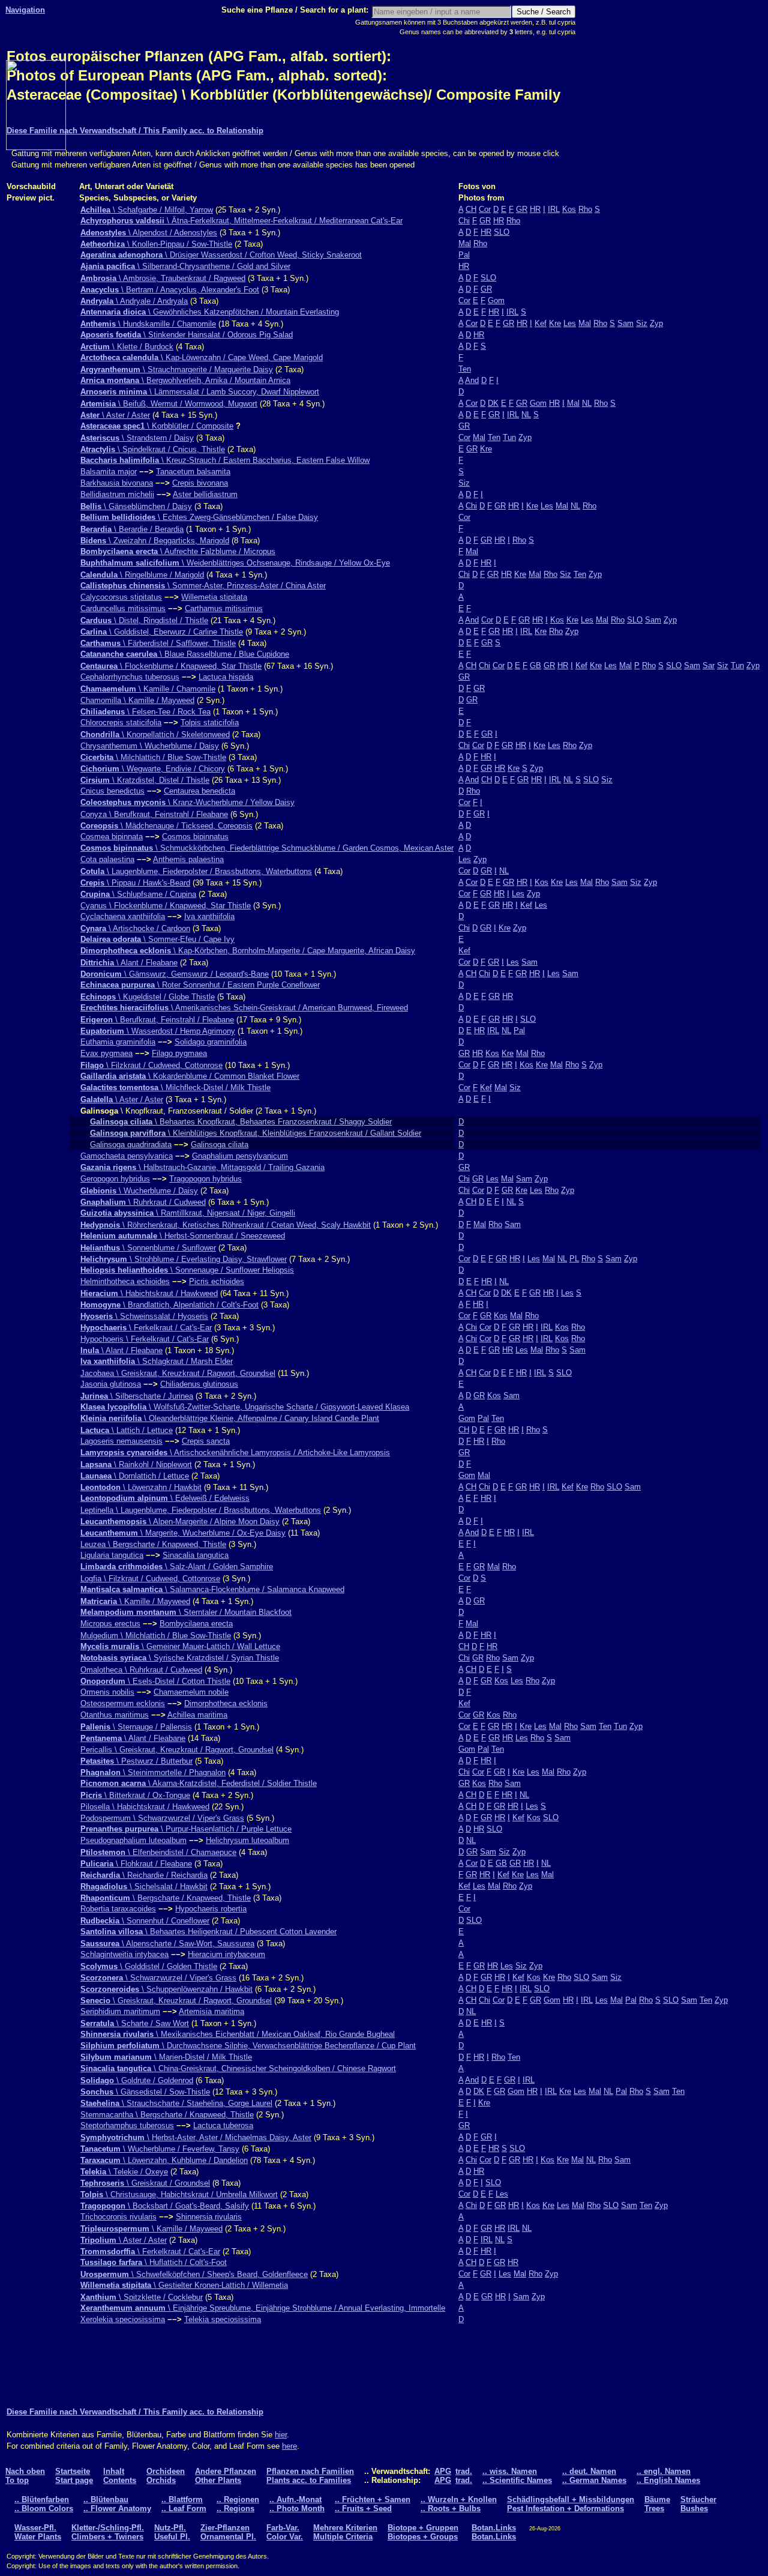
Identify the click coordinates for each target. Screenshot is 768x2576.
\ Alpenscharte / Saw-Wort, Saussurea (167, 1944)
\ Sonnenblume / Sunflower (148, 1248)
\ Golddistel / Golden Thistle (149, 1966)
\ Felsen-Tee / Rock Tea (145, 712)
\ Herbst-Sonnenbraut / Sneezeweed (183, 1236)
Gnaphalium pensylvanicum (240, 1156)
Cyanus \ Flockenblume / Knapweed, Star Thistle (166, 906)
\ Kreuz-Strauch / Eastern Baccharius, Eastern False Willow (225, 460)
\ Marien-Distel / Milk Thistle (166, 2057)
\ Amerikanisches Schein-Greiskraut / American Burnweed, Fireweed (244, 1008)
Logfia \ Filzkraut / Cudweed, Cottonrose (150, 1579)
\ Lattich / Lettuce (127, 1430)
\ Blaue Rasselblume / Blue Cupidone (185, 654)
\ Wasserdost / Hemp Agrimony (158, 1031)
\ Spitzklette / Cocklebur (142, 2297)
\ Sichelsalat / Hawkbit (144, 1887)
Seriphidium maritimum (120, 2011)
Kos (569, 209)
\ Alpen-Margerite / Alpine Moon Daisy (180, 1522)
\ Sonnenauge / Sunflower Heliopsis (187, 1270)
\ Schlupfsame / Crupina (138, 894)
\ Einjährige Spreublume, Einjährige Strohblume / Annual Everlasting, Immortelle (263, 2308)
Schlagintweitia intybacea (124, 1954)
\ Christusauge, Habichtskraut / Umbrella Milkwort (179, 2194)
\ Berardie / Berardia (132, 529)
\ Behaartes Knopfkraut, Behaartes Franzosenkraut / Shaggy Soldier (241, 1122)
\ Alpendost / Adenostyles (149, 233)
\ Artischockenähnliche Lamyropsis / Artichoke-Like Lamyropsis (235, 1452)
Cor (485, 209)
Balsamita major (109, 472)
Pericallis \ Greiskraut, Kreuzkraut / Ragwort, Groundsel (177, 1750)
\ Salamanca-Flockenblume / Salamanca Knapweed (212, 1589)
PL (574, 1259)
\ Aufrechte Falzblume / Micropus (178, 551)
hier (281, 2435)
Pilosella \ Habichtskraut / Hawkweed (145, 1807)
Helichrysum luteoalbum (247, 1840)
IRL (554, 209)
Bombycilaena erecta (196, 1624)
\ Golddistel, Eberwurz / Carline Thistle (162, 632)
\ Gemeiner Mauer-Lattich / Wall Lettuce (180, 1646)
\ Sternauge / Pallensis (136, 1727)
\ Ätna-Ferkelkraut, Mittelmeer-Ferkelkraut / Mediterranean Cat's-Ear (241, 221)
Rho (585, 209)
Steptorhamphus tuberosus (127, 2125)
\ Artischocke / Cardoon (135, 928)
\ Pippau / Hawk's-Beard (135, 883)
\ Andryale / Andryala (134, 301)
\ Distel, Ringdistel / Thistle (144, 620)
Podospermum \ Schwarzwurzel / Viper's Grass (162, 1818)
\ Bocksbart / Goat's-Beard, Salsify (165, 2206)
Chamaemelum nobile (191, 1692)
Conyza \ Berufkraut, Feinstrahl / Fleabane (154, 814)
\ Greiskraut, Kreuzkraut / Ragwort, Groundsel (176, 2001)
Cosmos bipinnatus (195, 837)
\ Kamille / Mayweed (135, 1601)
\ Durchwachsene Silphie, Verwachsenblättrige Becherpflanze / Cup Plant (248, 2046)
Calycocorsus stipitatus (121, 597)
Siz (642, 323)
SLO (502, 232)
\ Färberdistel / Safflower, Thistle (158, 643)
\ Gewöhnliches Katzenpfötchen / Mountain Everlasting (210, 312)
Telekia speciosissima (223, 2319)
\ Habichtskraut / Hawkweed (149, 1293)
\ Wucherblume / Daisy (139, 1191)
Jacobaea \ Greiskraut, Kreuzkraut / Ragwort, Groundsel (178, 1373)
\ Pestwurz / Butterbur (136, 1761)
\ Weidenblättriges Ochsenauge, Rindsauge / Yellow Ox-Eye (235, 563)
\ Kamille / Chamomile (148, 689)
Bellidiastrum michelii (117, 494)
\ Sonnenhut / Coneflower (145, 1921)
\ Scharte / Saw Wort (135, 2023)
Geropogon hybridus (115, 1179)
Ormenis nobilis (107, 1692)
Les (570, 323)
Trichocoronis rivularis (118, 2217)
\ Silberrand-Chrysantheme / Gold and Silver (185, 266)
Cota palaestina (107, 859)
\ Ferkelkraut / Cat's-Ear (146, 1328)
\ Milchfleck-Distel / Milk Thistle (175, 1087)
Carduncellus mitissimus (123, 608)
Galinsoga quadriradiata (131, 1145)
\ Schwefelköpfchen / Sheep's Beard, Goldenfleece (194, 2274)
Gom (496, 300)
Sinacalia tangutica (196, 1555)
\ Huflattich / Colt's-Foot (154, 2262)
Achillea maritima (197, 1715)
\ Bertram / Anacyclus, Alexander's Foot (170, 290)
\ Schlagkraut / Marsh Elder (157, 1361)
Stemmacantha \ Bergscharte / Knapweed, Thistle (167, 2115)
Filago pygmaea (179, 1053)
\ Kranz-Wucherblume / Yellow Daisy (187, 802)
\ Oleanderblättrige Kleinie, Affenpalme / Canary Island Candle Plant (230, 1418)
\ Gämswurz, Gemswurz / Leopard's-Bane (175, 974)
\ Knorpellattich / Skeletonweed (155, 734)
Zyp (656, 323)
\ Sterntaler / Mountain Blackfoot (186, 1612)
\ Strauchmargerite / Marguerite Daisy (177, 370)
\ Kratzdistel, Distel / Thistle (145, 780)
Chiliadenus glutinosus (199, 1384)
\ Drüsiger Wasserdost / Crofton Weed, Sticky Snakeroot (221, 255)
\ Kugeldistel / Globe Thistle (148, 997)
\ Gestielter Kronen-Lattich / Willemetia (184, 2285)
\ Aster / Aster (115, 415)
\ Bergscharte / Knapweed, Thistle (166, 1898)
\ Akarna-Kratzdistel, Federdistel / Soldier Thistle (199, 1783)
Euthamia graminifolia (118, 1042)
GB (535, 665)
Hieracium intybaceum (226, 1954)
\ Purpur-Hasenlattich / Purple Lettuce (186, 1829)
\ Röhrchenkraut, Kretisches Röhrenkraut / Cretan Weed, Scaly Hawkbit (226, 1225)
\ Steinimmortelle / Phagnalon (153, 1772)
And (472, 380)
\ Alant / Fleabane (129, 963)
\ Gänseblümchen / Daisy (136, 506)
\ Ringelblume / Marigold (142, 575)
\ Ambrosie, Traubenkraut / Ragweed (163, 278)
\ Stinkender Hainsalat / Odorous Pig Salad (187, 335)
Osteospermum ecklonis (123, 1703)
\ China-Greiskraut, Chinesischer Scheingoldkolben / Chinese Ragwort (238, 2068)
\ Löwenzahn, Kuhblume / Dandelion (164, 2160)
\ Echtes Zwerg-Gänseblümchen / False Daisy (199, 517)
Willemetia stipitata (214, 597)
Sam (625, 323)
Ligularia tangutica (112, 1555)
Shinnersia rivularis (209, 2217)
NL (587, 403)
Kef (541, 323)
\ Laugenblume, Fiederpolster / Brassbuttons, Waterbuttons (196, 871)
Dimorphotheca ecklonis (226, 1703)
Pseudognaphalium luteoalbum (133, 1840)
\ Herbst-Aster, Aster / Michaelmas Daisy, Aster (196, 2137)
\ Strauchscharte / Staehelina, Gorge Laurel (176, 2103)
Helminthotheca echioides (125, 1281)
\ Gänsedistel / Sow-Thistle (145, 2092)
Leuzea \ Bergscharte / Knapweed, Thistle (153, 1544)
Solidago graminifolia (211, 1042)
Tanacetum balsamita (193, 472)
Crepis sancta (206, 1441)
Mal (465, 243)
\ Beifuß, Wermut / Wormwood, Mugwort (169, 404)
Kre (555, 323)
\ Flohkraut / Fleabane (136, 1864)
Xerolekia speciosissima (123, 2319)
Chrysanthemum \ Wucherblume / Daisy (150, 746)
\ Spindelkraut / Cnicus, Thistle (153, 449)
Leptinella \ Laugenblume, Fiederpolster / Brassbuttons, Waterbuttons (201, 1510)
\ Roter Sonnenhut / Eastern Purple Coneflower (200, 985)
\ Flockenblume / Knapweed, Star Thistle (171, 666)
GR (522, 209)
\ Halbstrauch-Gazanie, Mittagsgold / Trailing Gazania (202, 1167)
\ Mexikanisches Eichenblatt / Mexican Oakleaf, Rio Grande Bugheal (238, 2034)
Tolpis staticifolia (210, 722)
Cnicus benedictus (112, 791)
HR (535, 209)
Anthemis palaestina (188, 859)
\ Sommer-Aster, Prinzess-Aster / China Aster (203, 586)
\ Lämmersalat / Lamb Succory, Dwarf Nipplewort (200, 392)
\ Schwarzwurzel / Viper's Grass (158, 1978)
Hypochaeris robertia (211, 1909)
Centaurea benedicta (199, 791)
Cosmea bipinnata (112, 837)
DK (493, 403)
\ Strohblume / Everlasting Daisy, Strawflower (184, 1259)
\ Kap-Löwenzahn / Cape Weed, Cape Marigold (202, 357)
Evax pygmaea (106, 1053)
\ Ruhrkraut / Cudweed (143, 1202)
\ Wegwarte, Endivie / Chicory (153, 769)
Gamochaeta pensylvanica (127, 1156)
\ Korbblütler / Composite (157, 426)
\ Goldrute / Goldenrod (137, 2080)
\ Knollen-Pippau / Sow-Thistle (156, 244)
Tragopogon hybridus (205, 1179)
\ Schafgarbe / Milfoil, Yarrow (147, 210)
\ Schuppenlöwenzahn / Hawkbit (166, 1989)
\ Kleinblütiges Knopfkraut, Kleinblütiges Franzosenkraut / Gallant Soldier (256, 1133)
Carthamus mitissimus (224, 608)
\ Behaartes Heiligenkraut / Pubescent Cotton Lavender (208, 1932)
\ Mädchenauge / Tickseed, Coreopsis (166, 826)
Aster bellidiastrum (205, 494)
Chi (464, 221)
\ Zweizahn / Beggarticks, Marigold (155, 541)
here (289, 2446)
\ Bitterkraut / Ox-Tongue (135, 1795)
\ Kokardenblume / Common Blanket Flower (190, 1076)
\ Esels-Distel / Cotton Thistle (155, 1681)
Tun (509, 437)
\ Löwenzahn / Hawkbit (141, 1487)
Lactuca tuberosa (223, 2125)
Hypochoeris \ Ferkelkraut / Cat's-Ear (145, 1339)
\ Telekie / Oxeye (124, 2172)
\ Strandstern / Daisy (137, 438)
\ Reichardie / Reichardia (144, 1875)
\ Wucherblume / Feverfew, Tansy (160, 2149)
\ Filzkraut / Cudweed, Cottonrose (151, 1065)
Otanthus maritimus (115, 1715)
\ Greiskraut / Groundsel (145, 2183)
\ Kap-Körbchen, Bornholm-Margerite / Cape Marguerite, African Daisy (248, 951)
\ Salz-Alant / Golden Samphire (177, 1567)
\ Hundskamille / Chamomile (148, 324)
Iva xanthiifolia (209, 916)
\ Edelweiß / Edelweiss (165, 1498)
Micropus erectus (110, 1624)
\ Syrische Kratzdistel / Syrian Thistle (180, 1658)
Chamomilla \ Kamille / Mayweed (137, 700)
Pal (464, 255)
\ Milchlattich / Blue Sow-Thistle (153, 757)
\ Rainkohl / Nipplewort (136, 1464)
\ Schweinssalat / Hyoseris (144, 1316)
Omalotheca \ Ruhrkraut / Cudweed (141, 1670)
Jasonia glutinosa (111, 1384)
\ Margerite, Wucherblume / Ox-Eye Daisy (183, 1533)
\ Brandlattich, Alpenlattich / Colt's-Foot (169, 1305)
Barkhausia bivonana (117, 483)
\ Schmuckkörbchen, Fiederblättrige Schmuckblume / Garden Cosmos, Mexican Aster (267, 848)
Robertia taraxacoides (118, 1909)
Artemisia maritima (211, 2011)
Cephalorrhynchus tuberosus (130, 677)
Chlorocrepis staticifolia (121, 722)
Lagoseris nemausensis (121, 1441)
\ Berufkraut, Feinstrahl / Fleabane (157, 1020)
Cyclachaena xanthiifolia (123, 916)
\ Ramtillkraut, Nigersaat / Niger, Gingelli (188, 1213)
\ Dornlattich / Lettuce (135, 1476)
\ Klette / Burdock (127, 347)
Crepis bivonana (200, 483)
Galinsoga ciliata (220, 1145)
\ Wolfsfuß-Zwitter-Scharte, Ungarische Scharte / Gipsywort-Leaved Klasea (245, 1407)
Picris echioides (217, 1281)
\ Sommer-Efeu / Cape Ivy (157, 939)
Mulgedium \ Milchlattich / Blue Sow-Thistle (156, 1636)
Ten (465, 369)
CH (471, 209)
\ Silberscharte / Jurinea (137, 1396)
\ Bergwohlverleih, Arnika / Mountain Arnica (185, 380)
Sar (709, 665)
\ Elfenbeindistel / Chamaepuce (158, 1852)
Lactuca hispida (226, 677)
